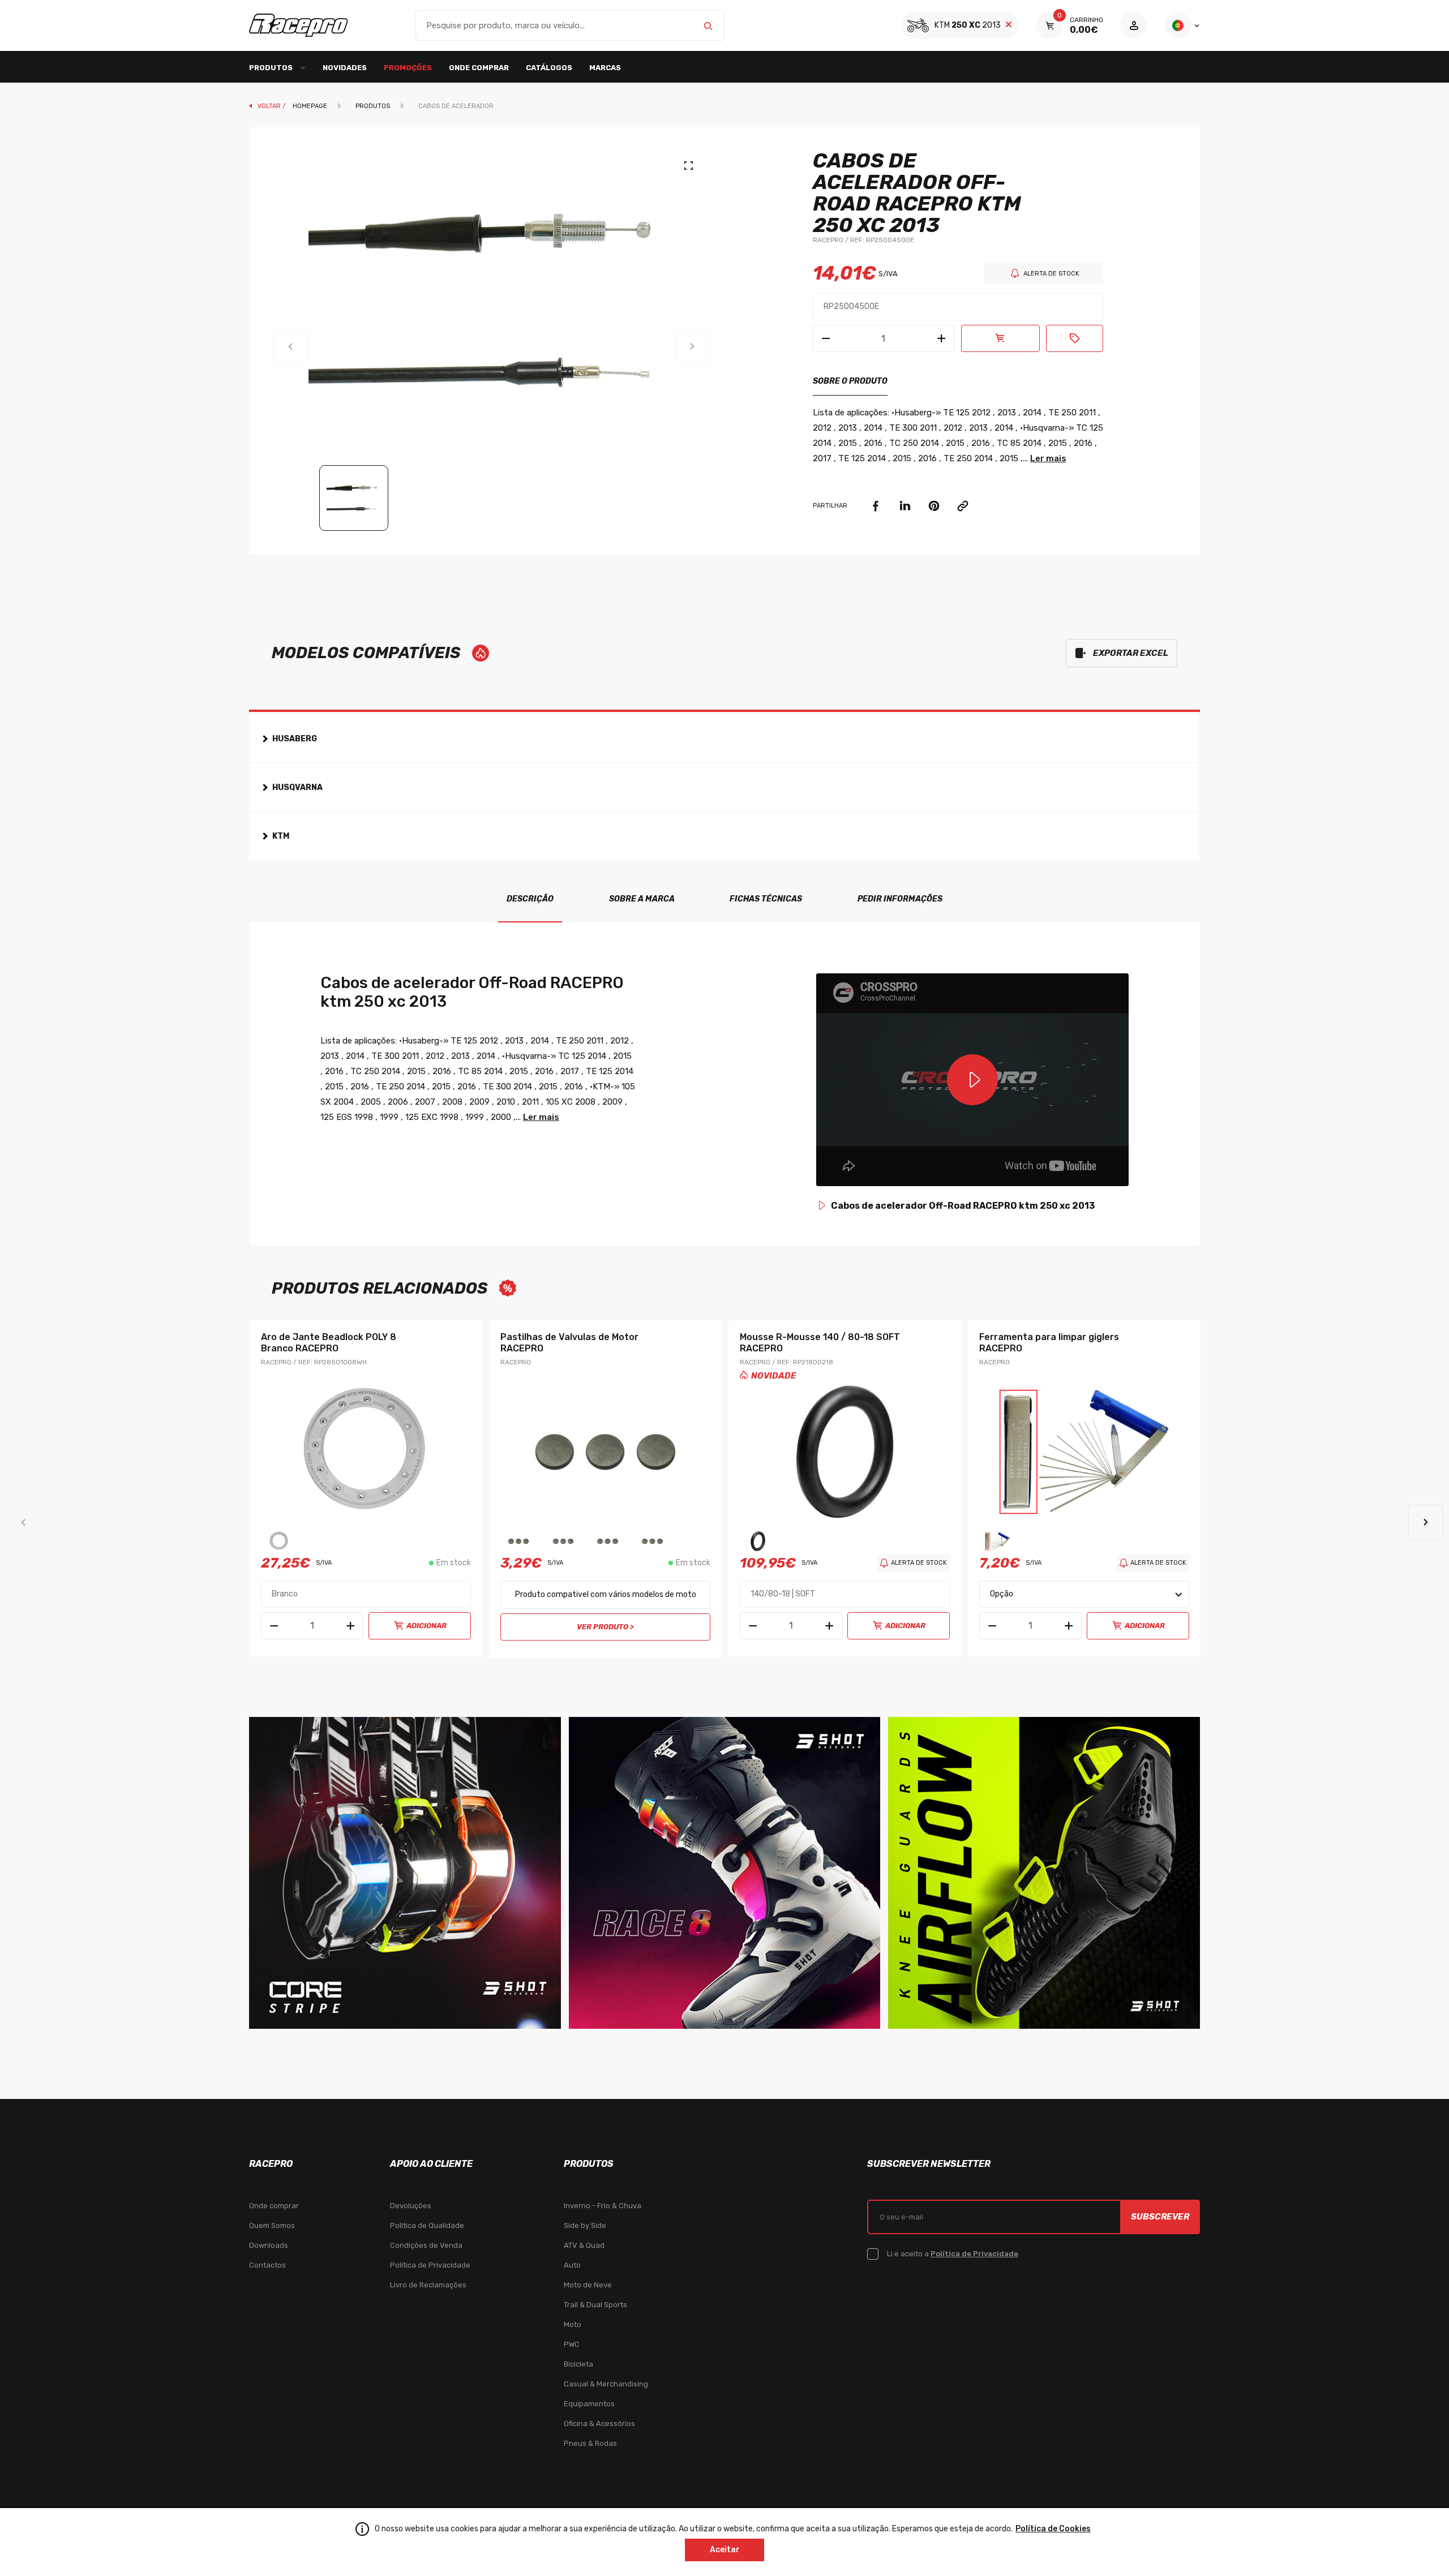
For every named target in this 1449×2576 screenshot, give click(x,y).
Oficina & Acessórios (599, 2423)
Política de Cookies (1053, 2529)
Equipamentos (589, 2404)
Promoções (408, 68)
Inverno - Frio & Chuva (603, 2206)
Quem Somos (272, 2225)
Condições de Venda (426, 2245)
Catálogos (549, 68)
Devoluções (411, 2206)
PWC (572, 2344)
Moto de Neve (588, 2285)
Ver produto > (605, 1627)
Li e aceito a (953, 2254)
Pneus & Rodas (590, 2443)
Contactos (267, 2265)
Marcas (605, 68)
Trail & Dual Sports (595, 2305)
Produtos (373, 106)
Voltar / (272, 106)
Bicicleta (578, 2364)
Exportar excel (1131, 653)
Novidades (345, 68)
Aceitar (725, 2550)
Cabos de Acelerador (456, 106)
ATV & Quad (584, 2245)
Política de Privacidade (430, 2265)
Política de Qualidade (427, 2225)
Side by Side (585, 2225)
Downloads (269, 2245)
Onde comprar (479, 68)
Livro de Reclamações (428, 2285)
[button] (1426, 1522)
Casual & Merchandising (606, 2384)
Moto (573, 2324)
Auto (572, 2265)
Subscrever (1160, 2217)
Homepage (310, 106)
